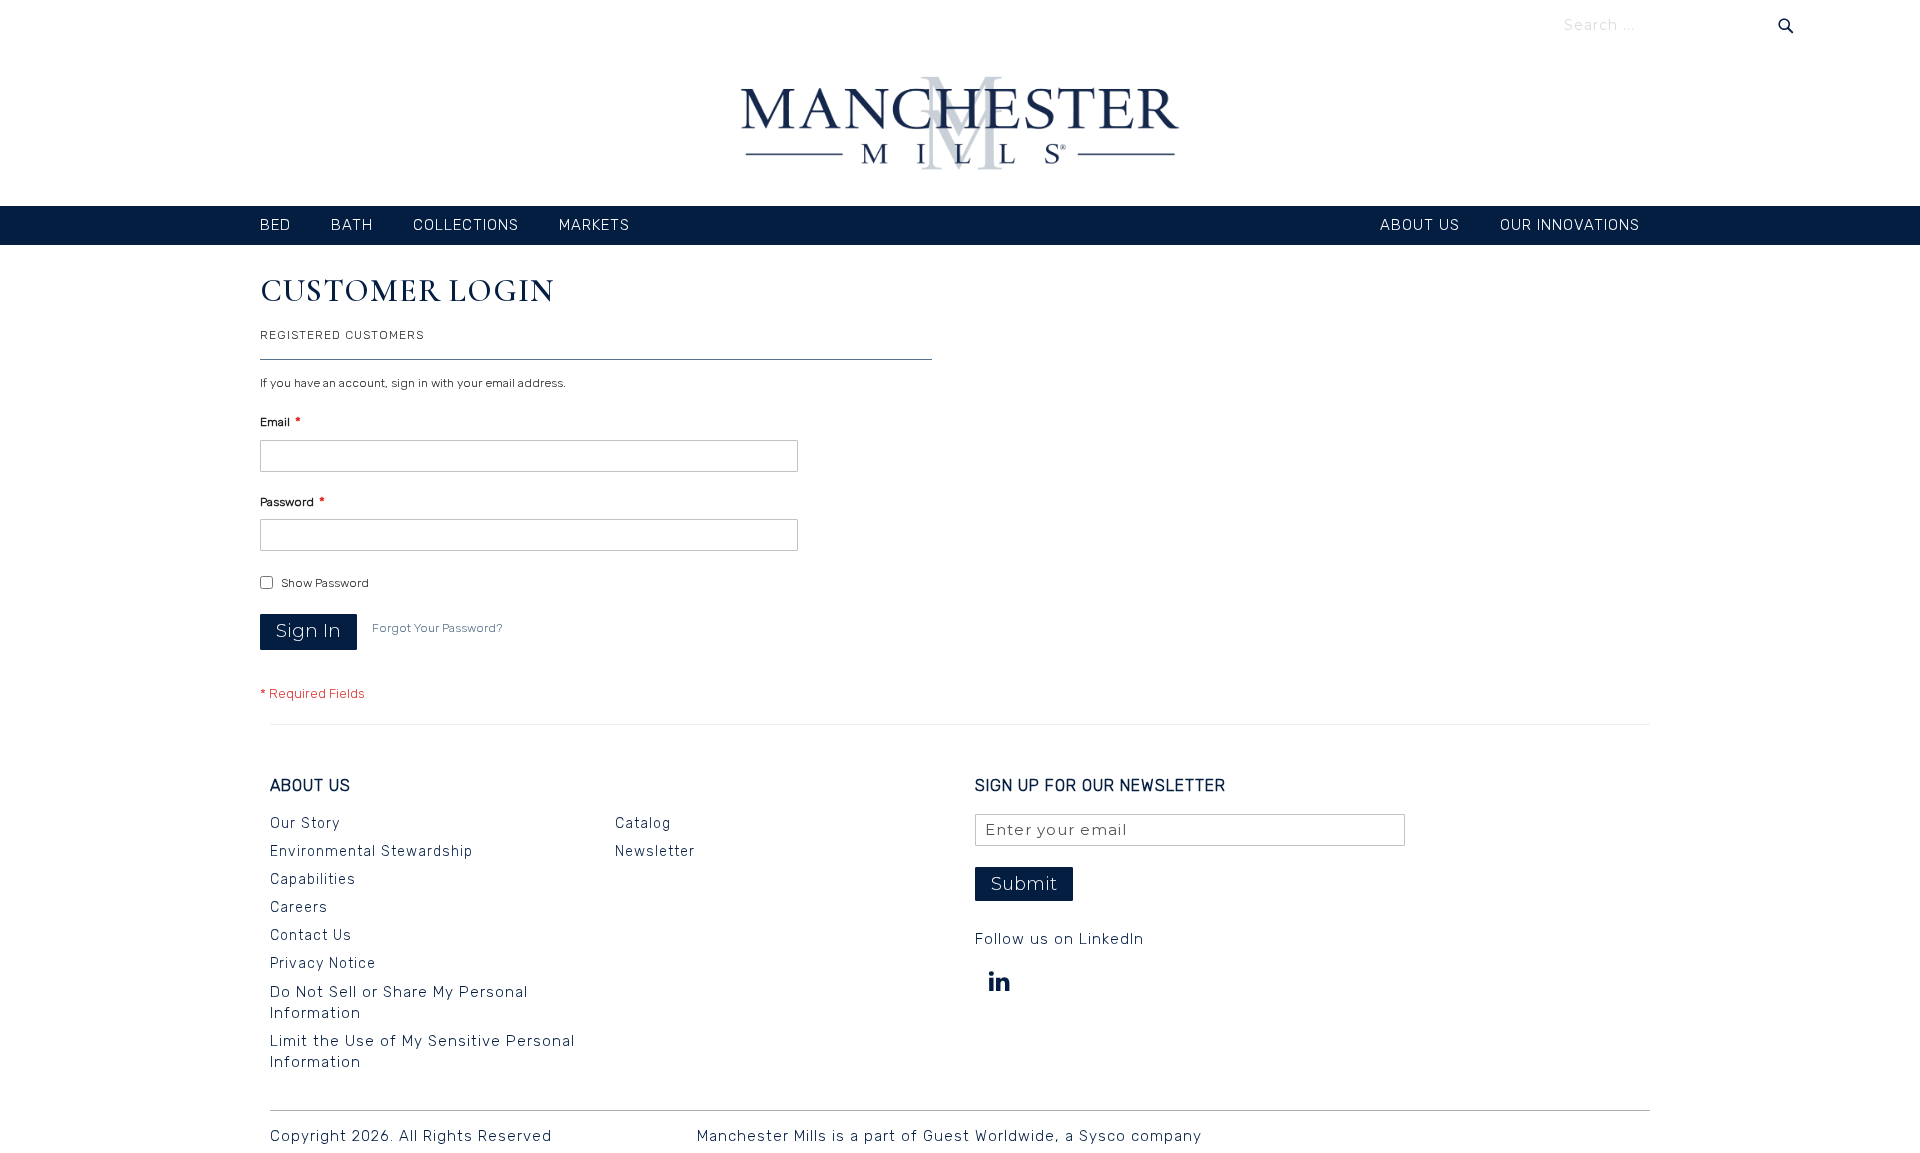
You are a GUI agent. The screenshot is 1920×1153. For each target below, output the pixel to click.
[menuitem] (285, 225)
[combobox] (1679, 25)
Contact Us (311, 935)
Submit (1024, 884)
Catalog (643, 823)
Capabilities (313, 879)
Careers (299, 907)
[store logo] (960, 126)
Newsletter (655, 851)
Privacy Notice (323, 963)
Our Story (305, 823)
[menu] (960, 225)
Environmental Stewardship (371, 851)
